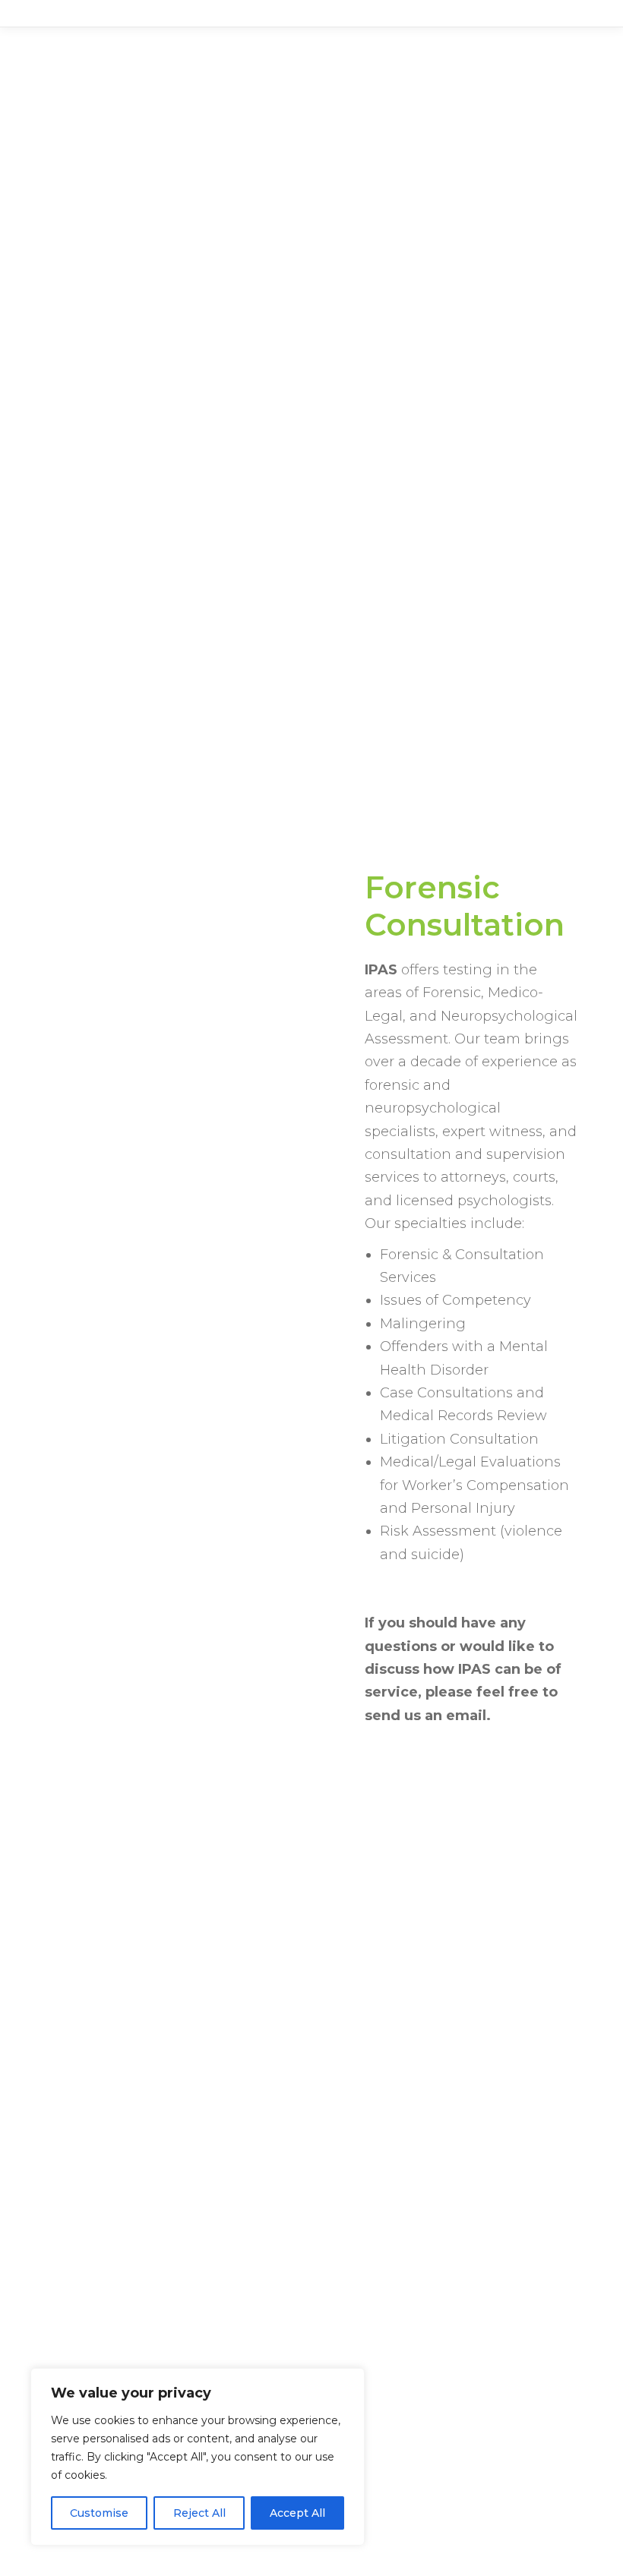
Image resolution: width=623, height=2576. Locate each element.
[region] (198, 2457)
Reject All (199, 2513)
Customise (99, 2513)
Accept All (297, 2513)
